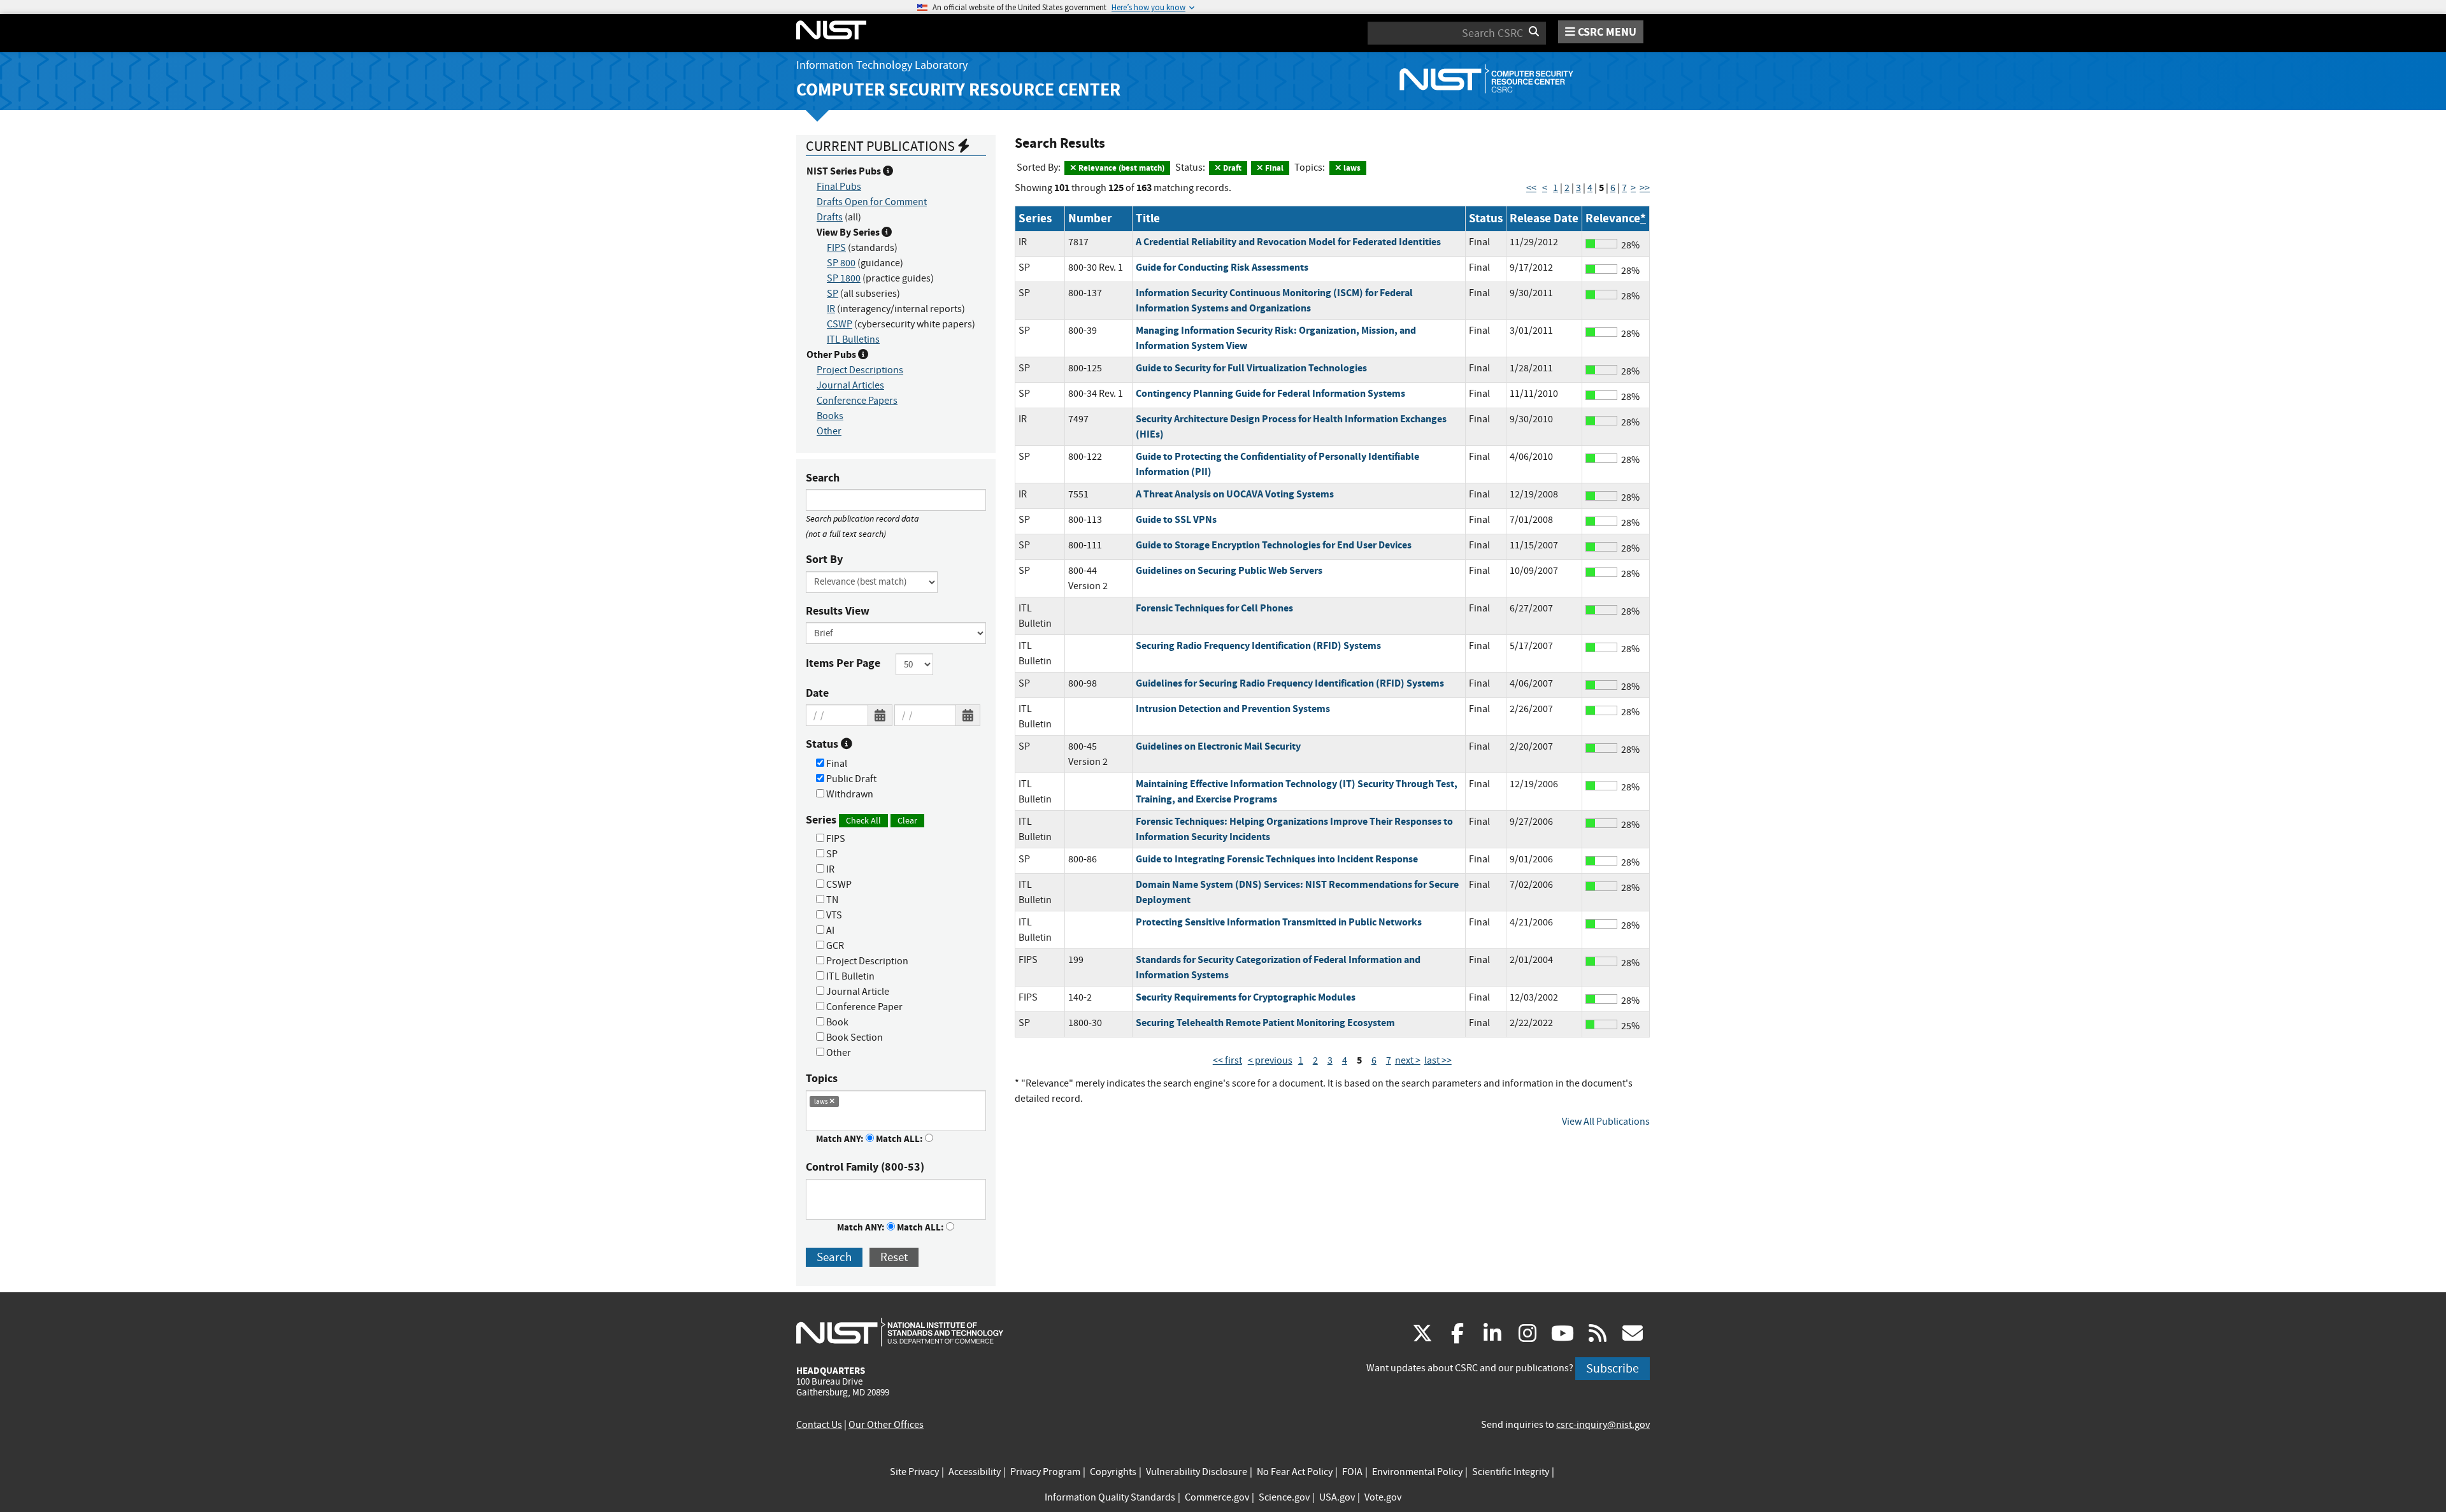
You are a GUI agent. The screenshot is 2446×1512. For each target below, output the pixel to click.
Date (817, 693)
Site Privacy (914, 1472)
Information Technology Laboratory (882, 65)
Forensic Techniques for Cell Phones (1214, 608)
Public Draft (850, 779)
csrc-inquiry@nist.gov (1603, 1425)
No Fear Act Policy (1295, 1472)
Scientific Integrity (1511, 1472)
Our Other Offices (886, 1425)
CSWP (840, 324)
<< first (1227, 1060)
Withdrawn (849, 794)
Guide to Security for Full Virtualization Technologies (1251, 368)
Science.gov (1284, 1497)
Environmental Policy (1417, 1472)
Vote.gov (1383, 1497)
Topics (822, 1078)
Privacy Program (1045, 1472)
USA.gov (1337, 1497)
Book (836, 1022)
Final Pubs (839, 187)
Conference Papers (857, 401)
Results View (838, 611)
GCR (834, 946)
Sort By (824, 559)
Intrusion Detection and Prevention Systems (1233, 709)
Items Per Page (843, 663)
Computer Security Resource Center (958, 89)
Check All (863, 820)
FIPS (836, 248)
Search (823, 478)
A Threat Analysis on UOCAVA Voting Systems (1235, 494)
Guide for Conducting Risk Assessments (1222, 267)
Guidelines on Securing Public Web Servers (1229, 570)
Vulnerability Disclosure (1197, 1472)
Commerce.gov (1217, 1497)
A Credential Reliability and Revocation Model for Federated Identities (1288, 242)
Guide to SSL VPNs (1176, 519)
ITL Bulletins (853, 339)
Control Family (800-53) (865, 1167)
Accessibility (975, 1472)
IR (831, 309)
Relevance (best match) (1120, 168)
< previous (1270, 1060)
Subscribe (1613, 1368)
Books (830, 416)
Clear (907, 820)
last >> (1438, 1060)
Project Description (866, 961)
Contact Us (819, 1425)
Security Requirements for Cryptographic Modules (1246, 997)
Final (836, 764)
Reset (894, 1257)
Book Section (854, 1038)
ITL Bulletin (849, 976)
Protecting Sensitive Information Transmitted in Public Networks (1279, 922)
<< (1531, 188)
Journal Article (857, 992)
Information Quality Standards (1110, 1497)
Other (829, 431)
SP (833, 294)
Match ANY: (841, 1139)
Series (862, 820)
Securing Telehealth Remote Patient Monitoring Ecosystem (1265, 1023)
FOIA (1352, 1472)
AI (829, 931)
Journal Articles (850, 385)
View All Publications (1606, 1122)
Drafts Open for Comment (872, 202)
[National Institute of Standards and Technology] (900, 1332)
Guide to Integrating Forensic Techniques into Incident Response (1277, 859)
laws (1351, 168)
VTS (833, 915)
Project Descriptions (860, 370)
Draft (1231, 168)
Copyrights (1113, 1472)
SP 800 (841, 263)
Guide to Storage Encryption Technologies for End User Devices (1274, 545)
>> (1645, 188)
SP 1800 (844, 278)
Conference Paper (863, 1007)
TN (831, 900)
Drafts (830, 217)
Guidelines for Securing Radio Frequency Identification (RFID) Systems (1290, 683)
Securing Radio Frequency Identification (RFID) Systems (1258, 645)
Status (823, 744)
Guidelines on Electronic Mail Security (1218, 746)
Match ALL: (900, 1139)
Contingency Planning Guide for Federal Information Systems (1270, 393)
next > (1408, 1060)
